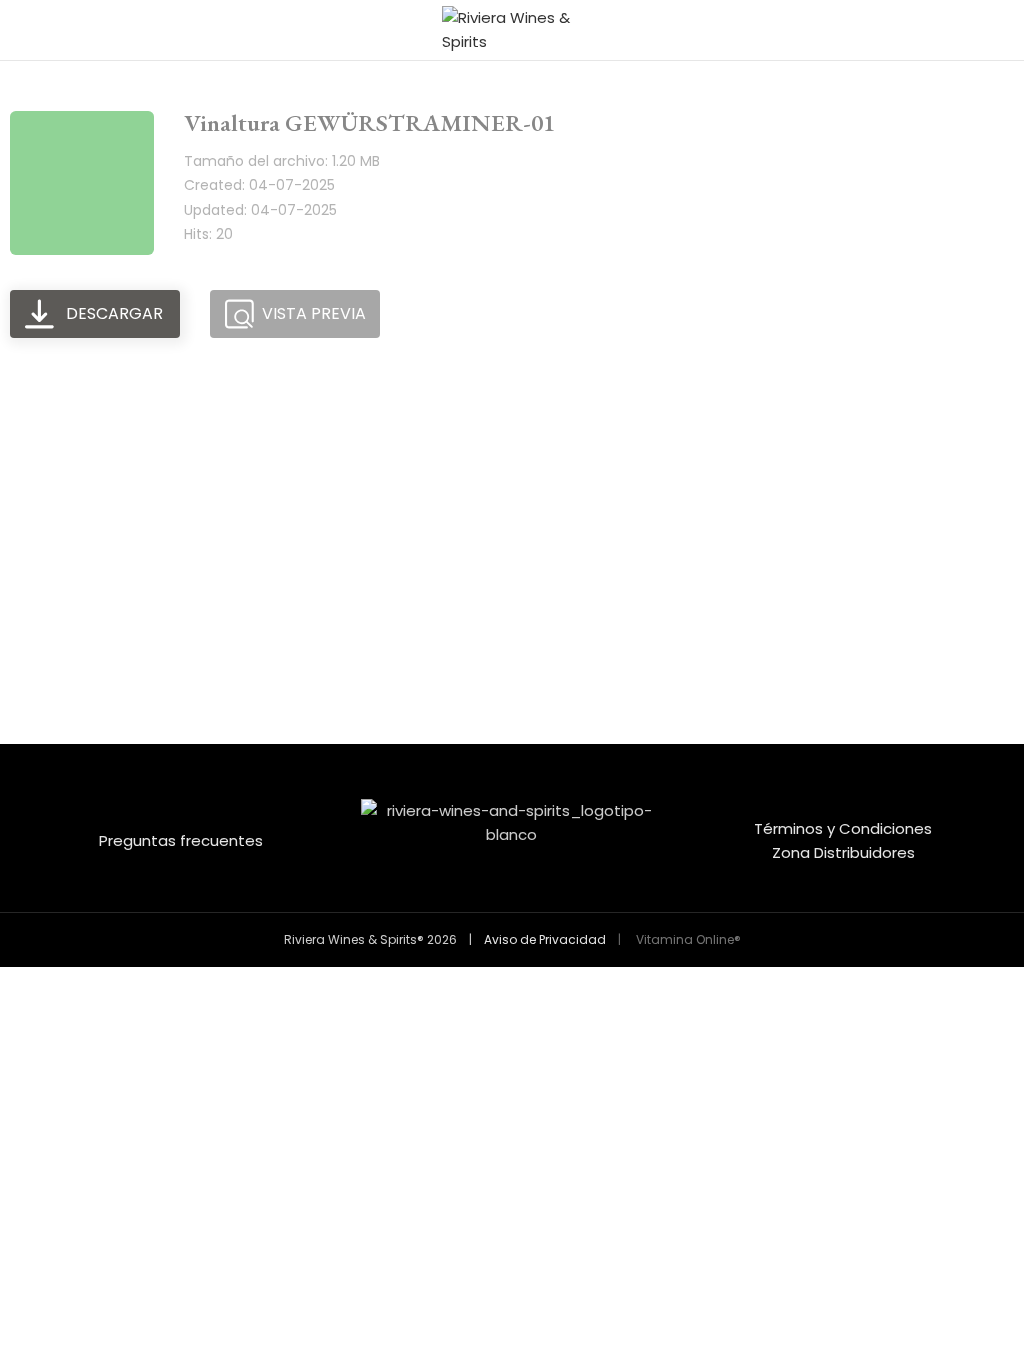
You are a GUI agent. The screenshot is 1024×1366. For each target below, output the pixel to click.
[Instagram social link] (525, 897)
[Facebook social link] (499, 897)
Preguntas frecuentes (181, 840)
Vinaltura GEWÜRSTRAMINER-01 (369, 122)
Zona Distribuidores (843, 852)
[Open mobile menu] (23, 30)
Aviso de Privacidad (545, 939)
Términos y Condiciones (843, 828)
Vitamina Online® (687, 939)
